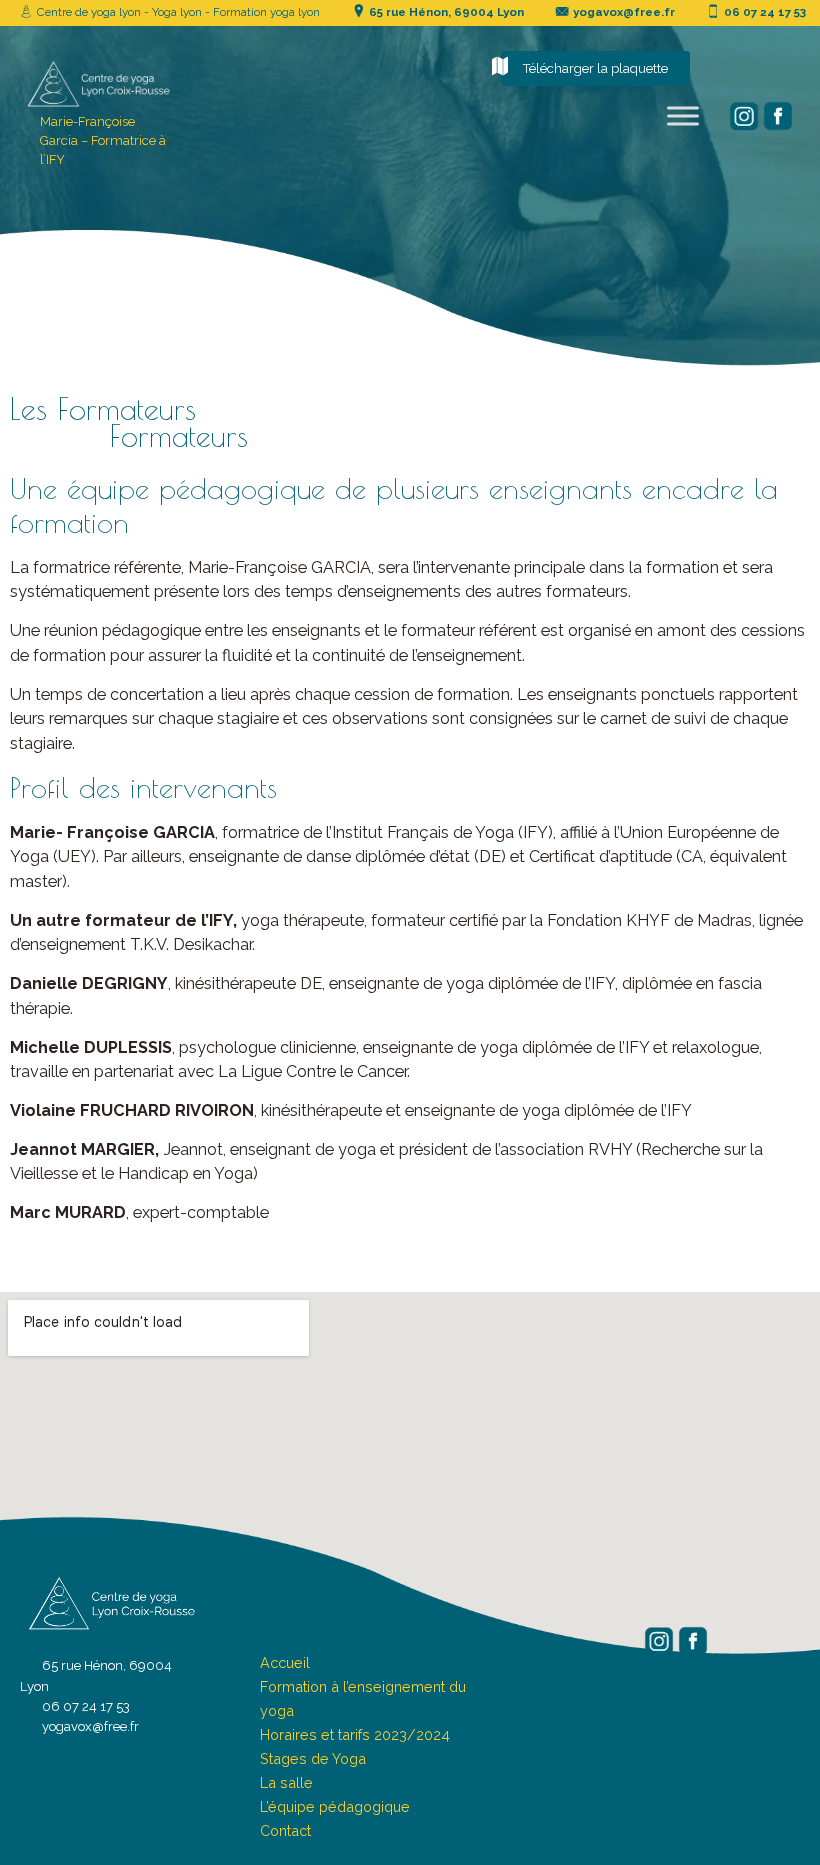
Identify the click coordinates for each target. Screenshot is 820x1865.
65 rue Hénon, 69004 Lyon (446, 12)
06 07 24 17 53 (765, 12)
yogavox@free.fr (624, 12)
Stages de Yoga (313, 1758)
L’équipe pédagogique (335, 1806)
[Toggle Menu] (683, 116)
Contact (285, 1830)
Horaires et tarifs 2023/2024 (355, 1734)
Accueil (285, 1662)
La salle (286, 1782)
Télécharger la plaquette (595, 68)
